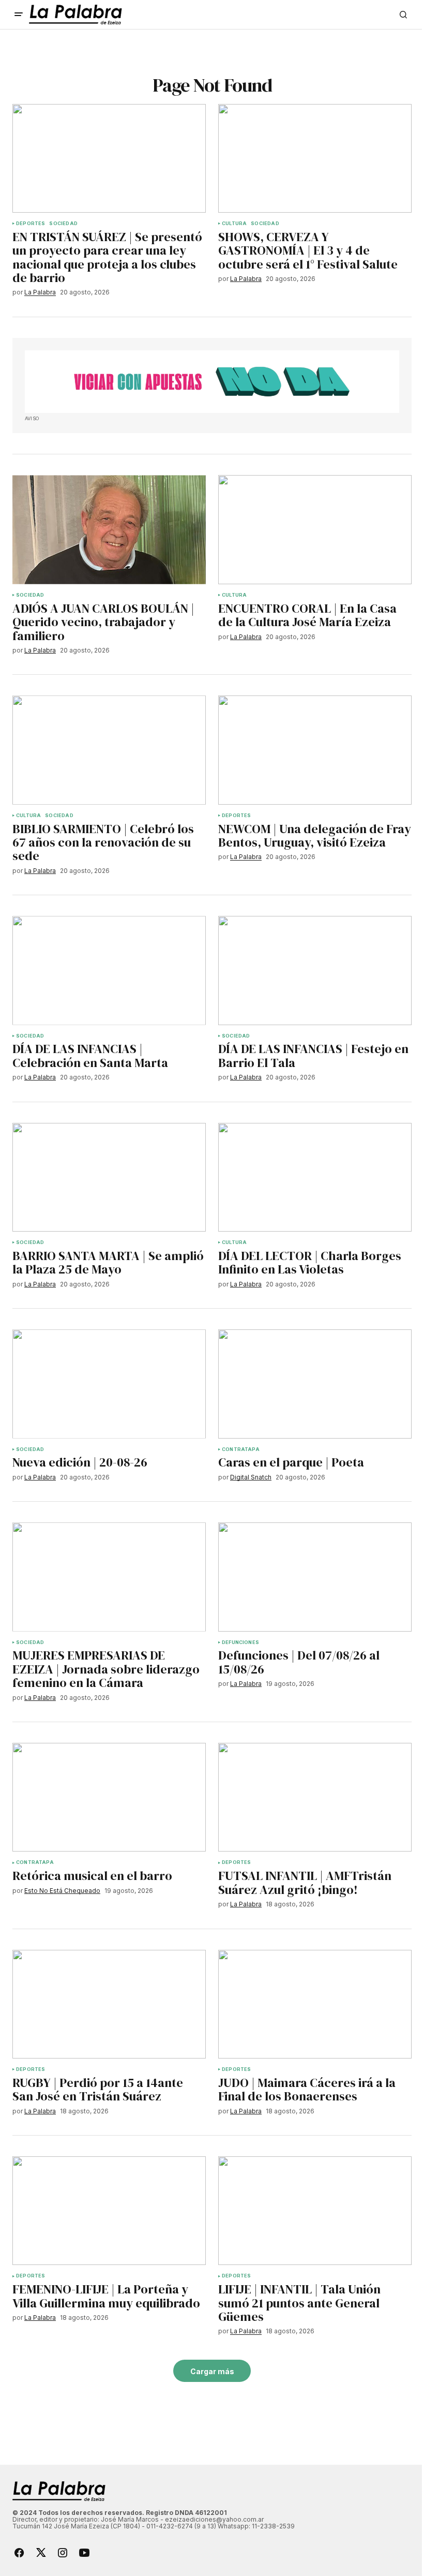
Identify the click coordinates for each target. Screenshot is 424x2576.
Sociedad (63, 224)
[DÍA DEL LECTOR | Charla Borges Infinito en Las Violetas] (315, 1177)
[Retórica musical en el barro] (109, 1797)
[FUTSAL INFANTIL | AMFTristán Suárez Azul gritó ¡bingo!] (315, 1797)
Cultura (234, 224)
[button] (19, 14)
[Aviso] (212, 382)
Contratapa (241, 1449)
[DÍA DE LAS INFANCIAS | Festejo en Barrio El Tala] (315, 970)
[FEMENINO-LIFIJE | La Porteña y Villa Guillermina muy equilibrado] (109, 2211)
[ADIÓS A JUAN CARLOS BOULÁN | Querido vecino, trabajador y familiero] (109, 529)
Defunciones (240, 1642)
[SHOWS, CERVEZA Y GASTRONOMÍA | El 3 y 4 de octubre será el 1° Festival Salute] (315, 158)
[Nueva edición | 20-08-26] (109, 1384)
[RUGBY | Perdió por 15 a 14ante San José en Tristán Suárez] (109, 2004)
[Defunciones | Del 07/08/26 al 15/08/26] (315, 1577)
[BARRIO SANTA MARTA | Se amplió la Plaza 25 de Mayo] (109, 1177)
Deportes (31, 224)
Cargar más (212, 2371)
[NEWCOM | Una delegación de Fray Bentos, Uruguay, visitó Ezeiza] (315, 750)
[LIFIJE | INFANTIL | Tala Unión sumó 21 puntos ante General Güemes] (315, 2211)
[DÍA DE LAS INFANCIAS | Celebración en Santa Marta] (109, 970)
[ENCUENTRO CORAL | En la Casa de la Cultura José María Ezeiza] (315, 529)
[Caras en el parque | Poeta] (315, 1384)
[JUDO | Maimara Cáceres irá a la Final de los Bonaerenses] (315, 2004)
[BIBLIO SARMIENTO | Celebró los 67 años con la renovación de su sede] (109, 750)
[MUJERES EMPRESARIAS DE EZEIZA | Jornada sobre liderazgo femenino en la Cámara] (109, 1577)
